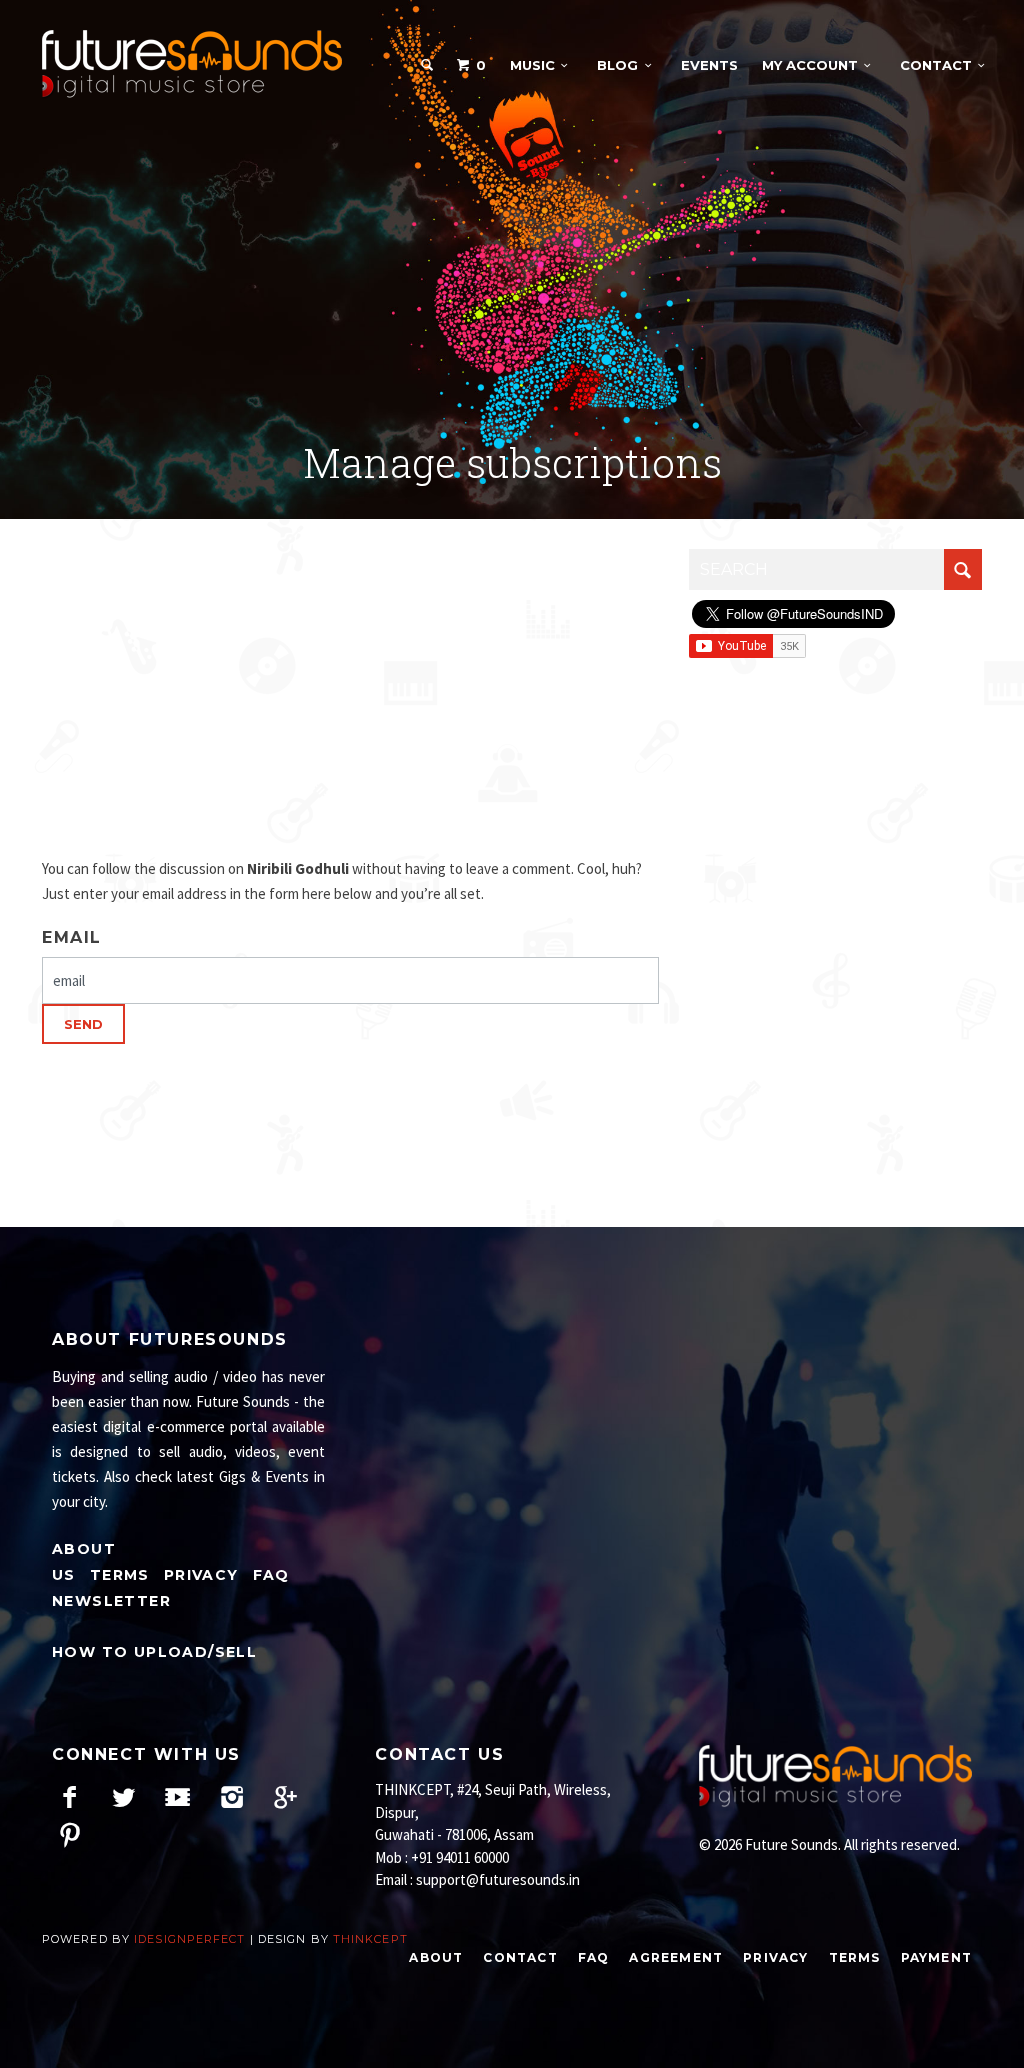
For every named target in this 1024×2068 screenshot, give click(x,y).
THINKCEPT (370, 1939)
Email (72, 937)
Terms (120, 1575)
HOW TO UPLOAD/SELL (154, 1652)
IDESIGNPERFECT (189, 1939)
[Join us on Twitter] (123, 1797)
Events (709, 65)
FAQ (271, 1575)
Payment (936, 1957)
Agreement (676, 1957)
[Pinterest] (69, 1835)
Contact (936, 65)
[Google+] (285, 1797)
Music (532, 65)
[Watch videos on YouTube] (177, 1797)
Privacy (201, 1575)
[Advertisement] (512, 269)
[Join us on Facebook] (69, 1797)
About (436, 1957)
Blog (617, 65)
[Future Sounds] (192, 64)
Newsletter (111, 1601)
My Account (810, 65)
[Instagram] (231, 1797)
